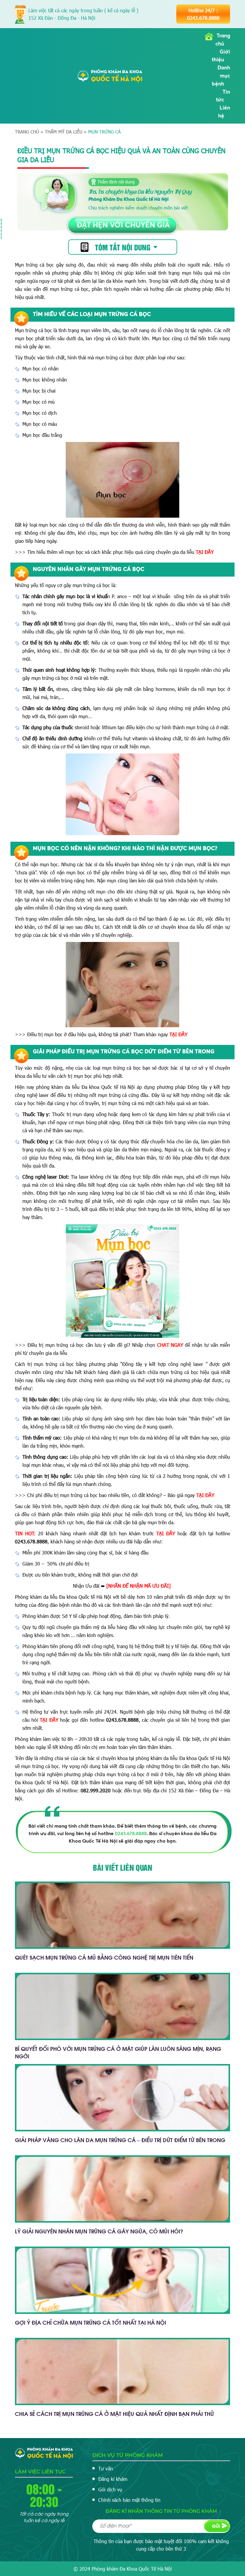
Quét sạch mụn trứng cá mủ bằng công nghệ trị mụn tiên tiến (104, 1957)
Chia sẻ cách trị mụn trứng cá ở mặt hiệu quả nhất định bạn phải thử (114, 2413)
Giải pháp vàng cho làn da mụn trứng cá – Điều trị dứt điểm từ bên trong (120, 2140)
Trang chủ (27, 132)
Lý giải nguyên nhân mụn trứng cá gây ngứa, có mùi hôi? (99, 2231)
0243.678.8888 (31, 1541)
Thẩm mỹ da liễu (64, 132)
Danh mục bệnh (221, 76)
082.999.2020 (96, 1790)
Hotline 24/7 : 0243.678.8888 (203, 14)
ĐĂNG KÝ (217, 2526)
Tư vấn (106, 2468)
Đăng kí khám (113, 2479)
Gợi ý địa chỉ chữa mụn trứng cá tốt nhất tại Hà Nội (91, 2322)
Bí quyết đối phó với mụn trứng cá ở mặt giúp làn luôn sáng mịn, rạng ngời (118, 2052)
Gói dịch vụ (110, 2489)
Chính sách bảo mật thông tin (129, 2500)
